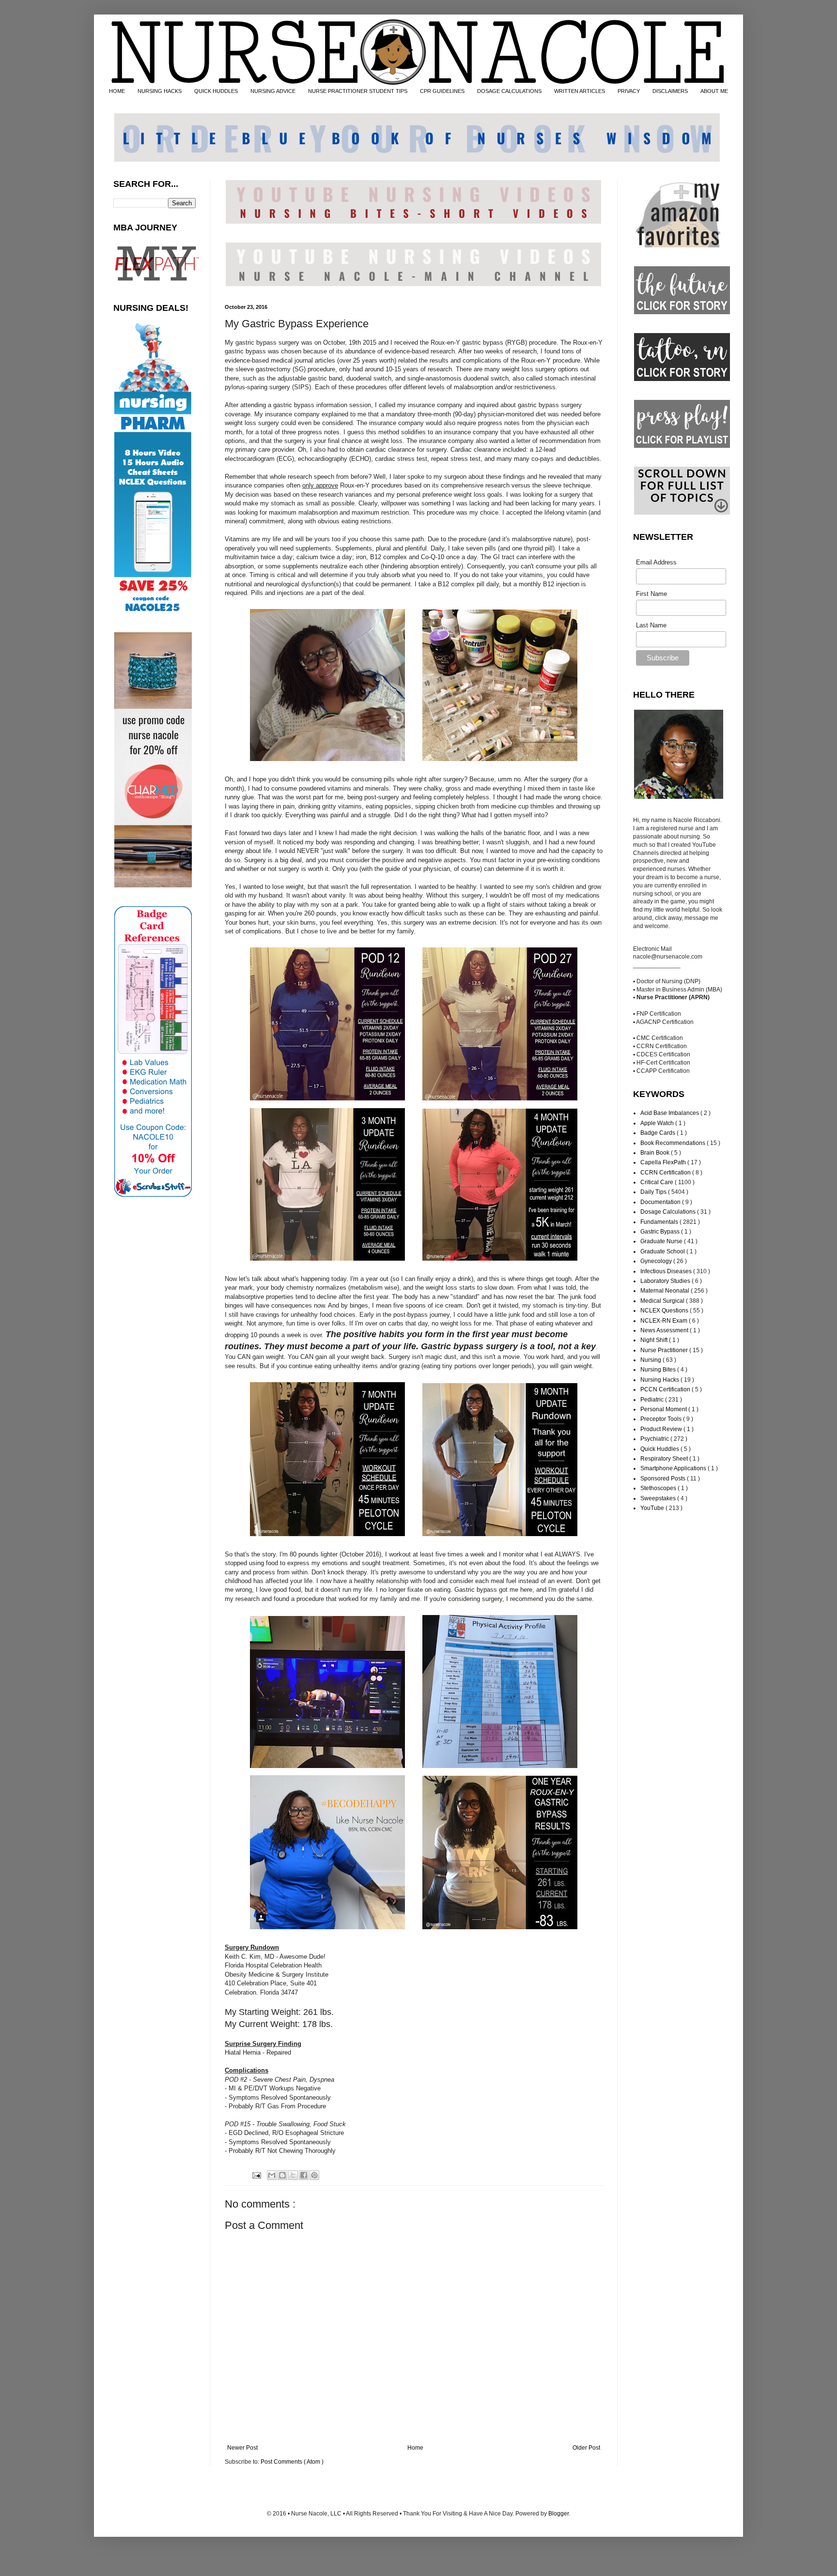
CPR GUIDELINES (442, 91)
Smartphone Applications (674, 1468)
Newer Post (242, 2448)
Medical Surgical (663, 1301)
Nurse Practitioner (665, 1350)
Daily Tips (654, 1192)
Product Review (662, 1429)
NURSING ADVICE (273, 91)
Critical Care (658, 1182)
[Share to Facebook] (304, 2175)
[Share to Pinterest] (314, 2175)
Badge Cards (659, 1133)
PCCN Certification (666, 1389)
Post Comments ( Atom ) (292, 2462)
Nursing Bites (659, 1370)
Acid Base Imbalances (670, 1113)
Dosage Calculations (669, 1212)
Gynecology (657, 1261)
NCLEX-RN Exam (665, 1321)
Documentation (661, 1202)
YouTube (653, 1508)
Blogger (558, 2514)
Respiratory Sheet (665, 1459)
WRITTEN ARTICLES (580, 91)
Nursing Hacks (660, 1380)
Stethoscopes (659, 1488)
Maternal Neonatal (666, 1291)
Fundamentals (660, 1222)
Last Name (651, 625)
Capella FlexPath (664, 1162)
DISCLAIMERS (670, 91)
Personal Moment (664, 1409)
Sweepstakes (659, 1498)
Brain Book (656, 1153)
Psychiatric (655, 1439)
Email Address (656, 562)
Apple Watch (658, 1123)
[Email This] (272, 2175)
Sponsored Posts (664, 1479)
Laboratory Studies (666, 1281)
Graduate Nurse (662, 1241)
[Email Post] (256, 2175)
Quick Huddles (660, 1449)
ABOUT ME (714, 91)
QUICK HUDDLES (216, 91)
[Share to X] (293, 2175)
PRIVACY (629, 91)
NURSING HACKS (160, 91)
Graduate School (663, 1251)
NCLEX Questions (665, 1311)
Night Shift (655, 1340)
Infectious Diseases (667, 1271)
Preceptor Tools (662, 1419)
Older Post (586, 2448)
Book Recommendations (674, 1143)
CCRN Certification (666, 1173)
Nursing (651, 1360)
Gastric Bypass (661, 1232)
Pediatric (653, 1400)
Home (415, 2448)
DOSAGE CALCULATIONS (509, 91)
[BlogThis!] (282, 2175)
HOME (117, 91)
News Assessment (665, 1330)
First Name (651, 594)
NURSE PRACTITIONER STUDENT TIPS (358, 91)
